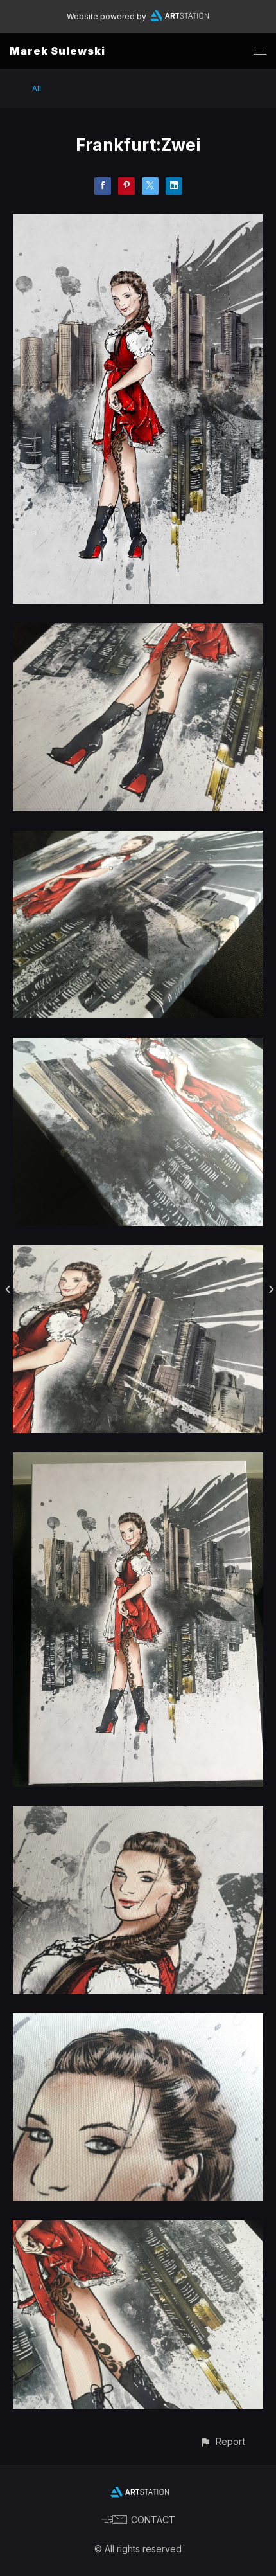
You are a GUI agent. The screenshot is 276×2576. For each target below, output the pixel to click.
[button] (222, 2441)
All (37, 88)
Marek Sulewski (57, 51)
